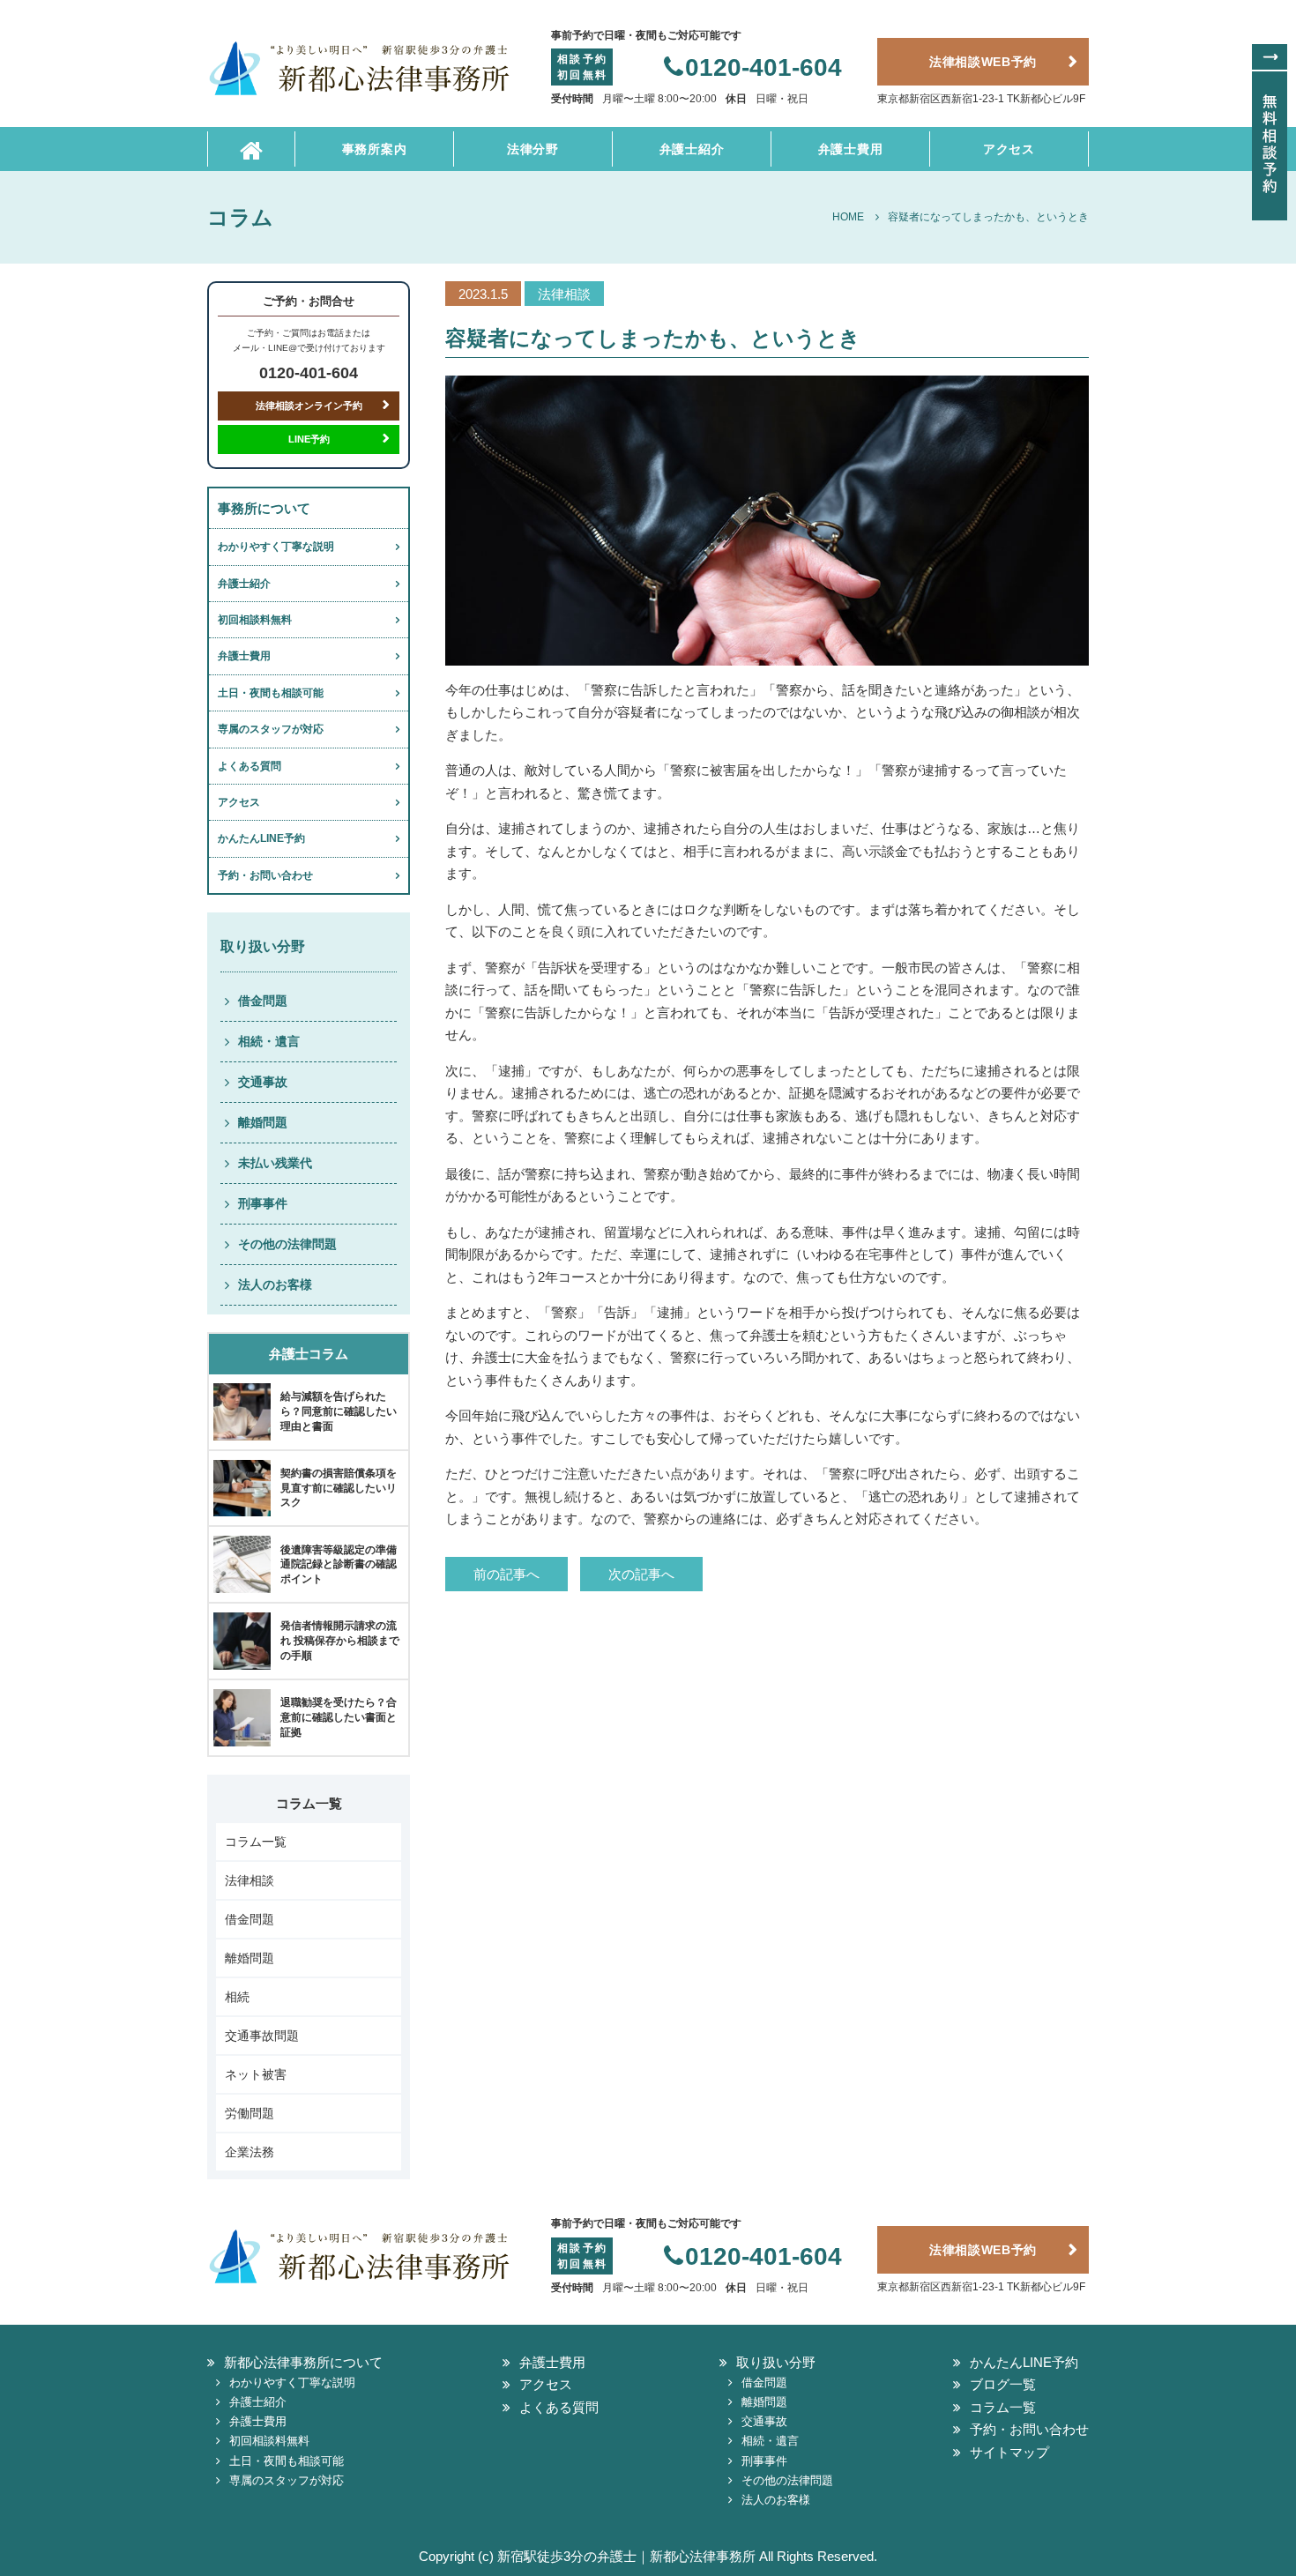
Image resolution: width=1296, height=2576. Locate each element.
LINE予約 (309, 439)
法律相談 (250, 1880)
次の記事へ (641, 1574)
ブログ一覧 (1003, 2384)
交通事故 (263, 1082)
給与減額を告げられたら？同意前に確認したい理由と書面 (339, 1411)
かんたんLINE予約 (261, 838)
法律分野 (533, 149)
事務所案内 (375, 149)
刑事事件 (263, 1203)
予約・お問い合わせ (265, 875)
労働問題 (250, 2113)
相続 (237, 1997)
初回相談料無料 (255, 620)
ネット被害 (256, 2074)
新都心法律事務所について (303, 2362)
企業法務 (250, 2152)
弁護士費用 (851, 149)
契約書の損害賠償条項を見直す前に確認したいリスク (339, 1488)
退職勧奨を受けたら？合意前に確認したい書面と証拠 (339, 1717)
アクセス (1009, 149)
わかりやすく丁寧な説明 (276, 547)
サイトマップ (1009, 2452)
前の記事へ (506, 1574)
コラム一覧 (256, 1842)
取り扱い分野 (776, 2362)
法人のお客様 (275, 1284)
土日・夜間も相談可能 (271, 693)
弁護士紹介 (692, 149)
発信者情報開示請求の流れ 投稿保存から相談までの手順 (340, 1641)
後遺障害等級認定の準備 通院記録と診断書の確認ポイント (339, 1565)
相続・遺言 (269, 1041)
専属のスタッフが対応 (271, 729)
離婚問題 (263, 1122)
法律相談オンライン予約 (309, 406)
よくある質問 (250, 766)
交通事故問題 (262, 2036)
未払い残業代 (275, 1163)
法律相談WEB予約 (983, 62)
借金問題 (263, 1001)
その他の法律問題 (287, 1244)
